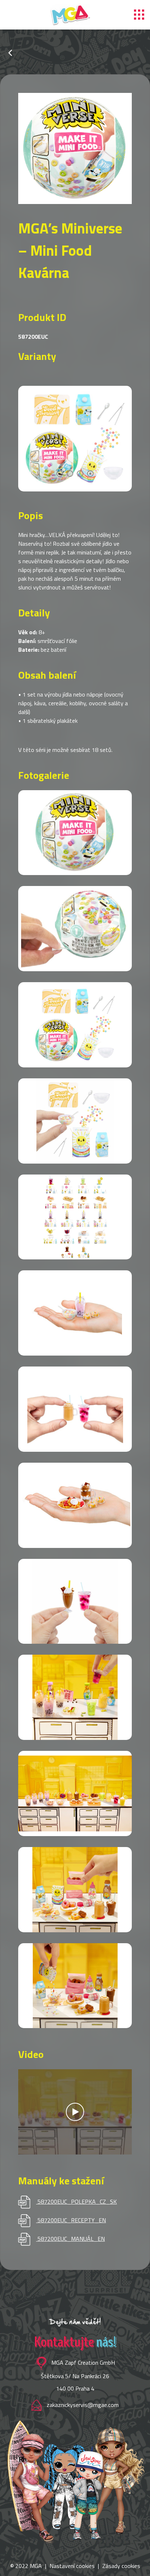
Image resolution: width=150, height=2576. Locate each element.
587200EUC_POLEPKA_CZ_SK (77, 2201)
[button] (60, 474)
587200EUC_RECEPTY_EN (72, 2220)
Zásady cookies (121, 2566)
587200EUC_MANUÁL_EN (71, 2239)
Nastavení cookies (72, 2566)
